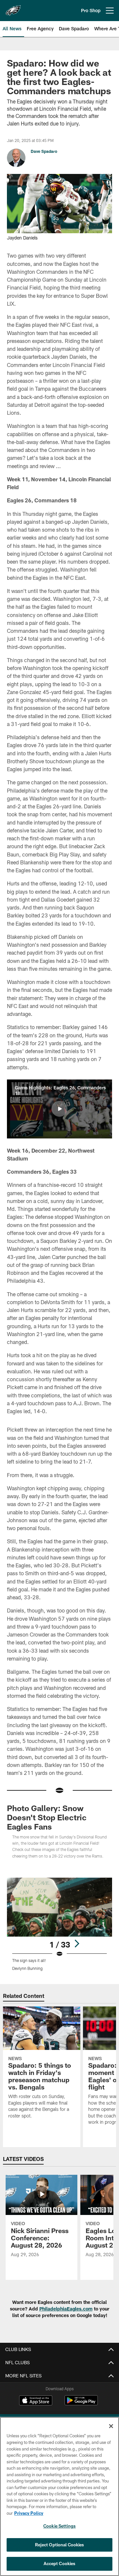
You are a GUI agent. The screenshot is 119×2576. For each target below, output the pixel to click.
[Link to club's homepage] (13, 8)
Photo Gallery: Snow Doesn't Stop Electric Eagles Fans (47, 1817)
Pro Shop (91, 10)
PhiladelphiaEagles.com (66, 2309)
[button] (59, 1109)
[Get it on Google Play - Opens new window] (81, 2404)
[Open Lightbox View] (60, 1924)
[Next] (77, 1944)
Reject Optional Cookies (60, 2545)
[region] (59, 2496)
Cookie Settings (59, 2526)
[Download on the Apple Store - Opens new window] (36, 2401)
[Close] (111, 2426)
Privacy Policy (29, 2513)
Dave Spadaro (44, 151)
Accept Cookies (60, 2563)
